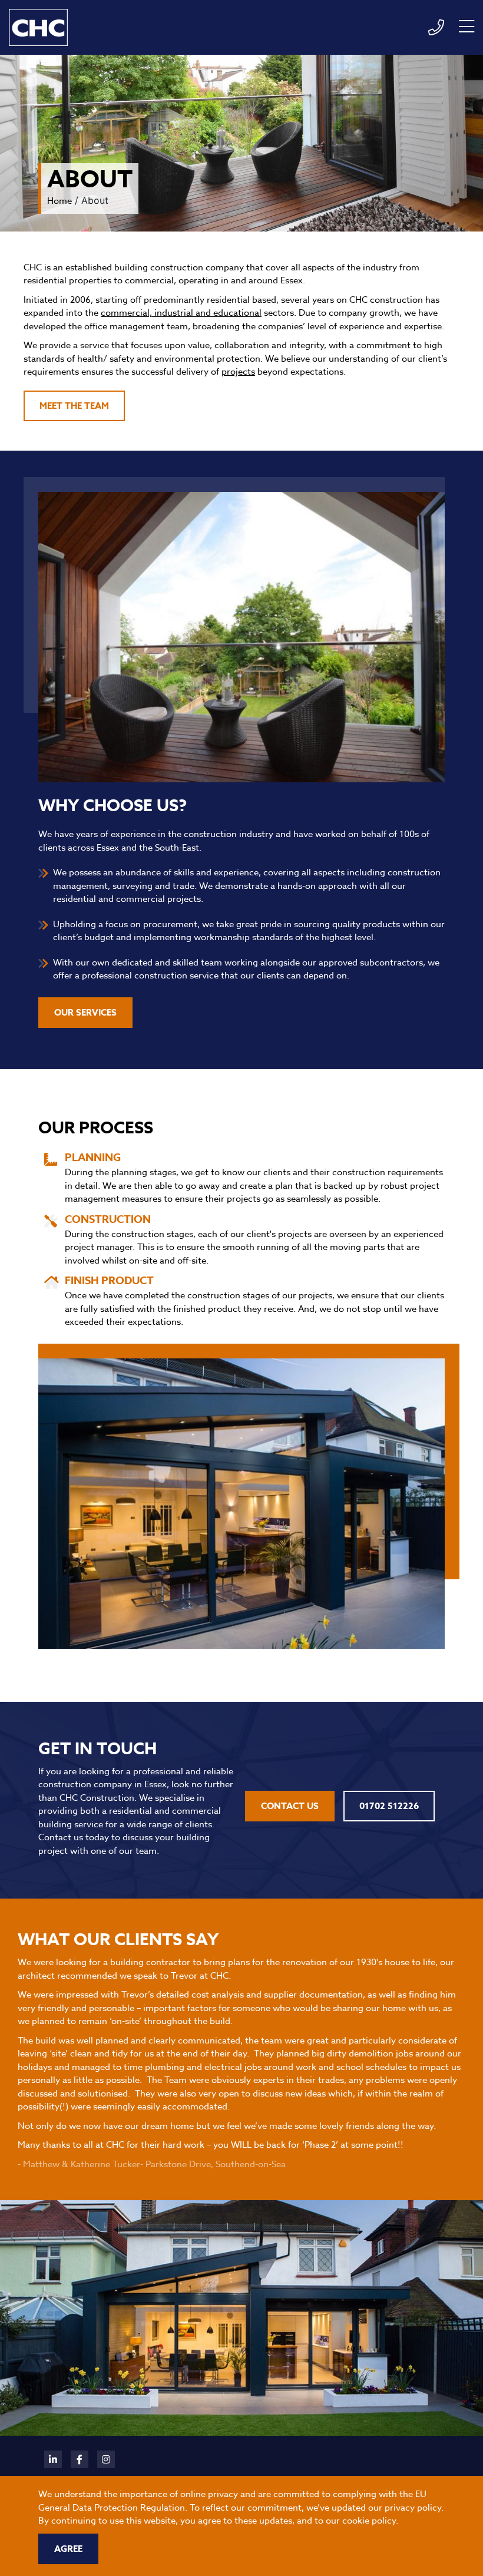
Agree (68, 2549)
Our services (85, 1012)
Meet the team (74, 406)
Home (59, 201)
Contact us (290, 1806)
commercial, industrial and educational (181, 313)
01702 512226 (389, 1806)
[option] (241, 2071)
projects (238, 372)
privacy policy (413, 2508)
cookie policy (369, 2521)
